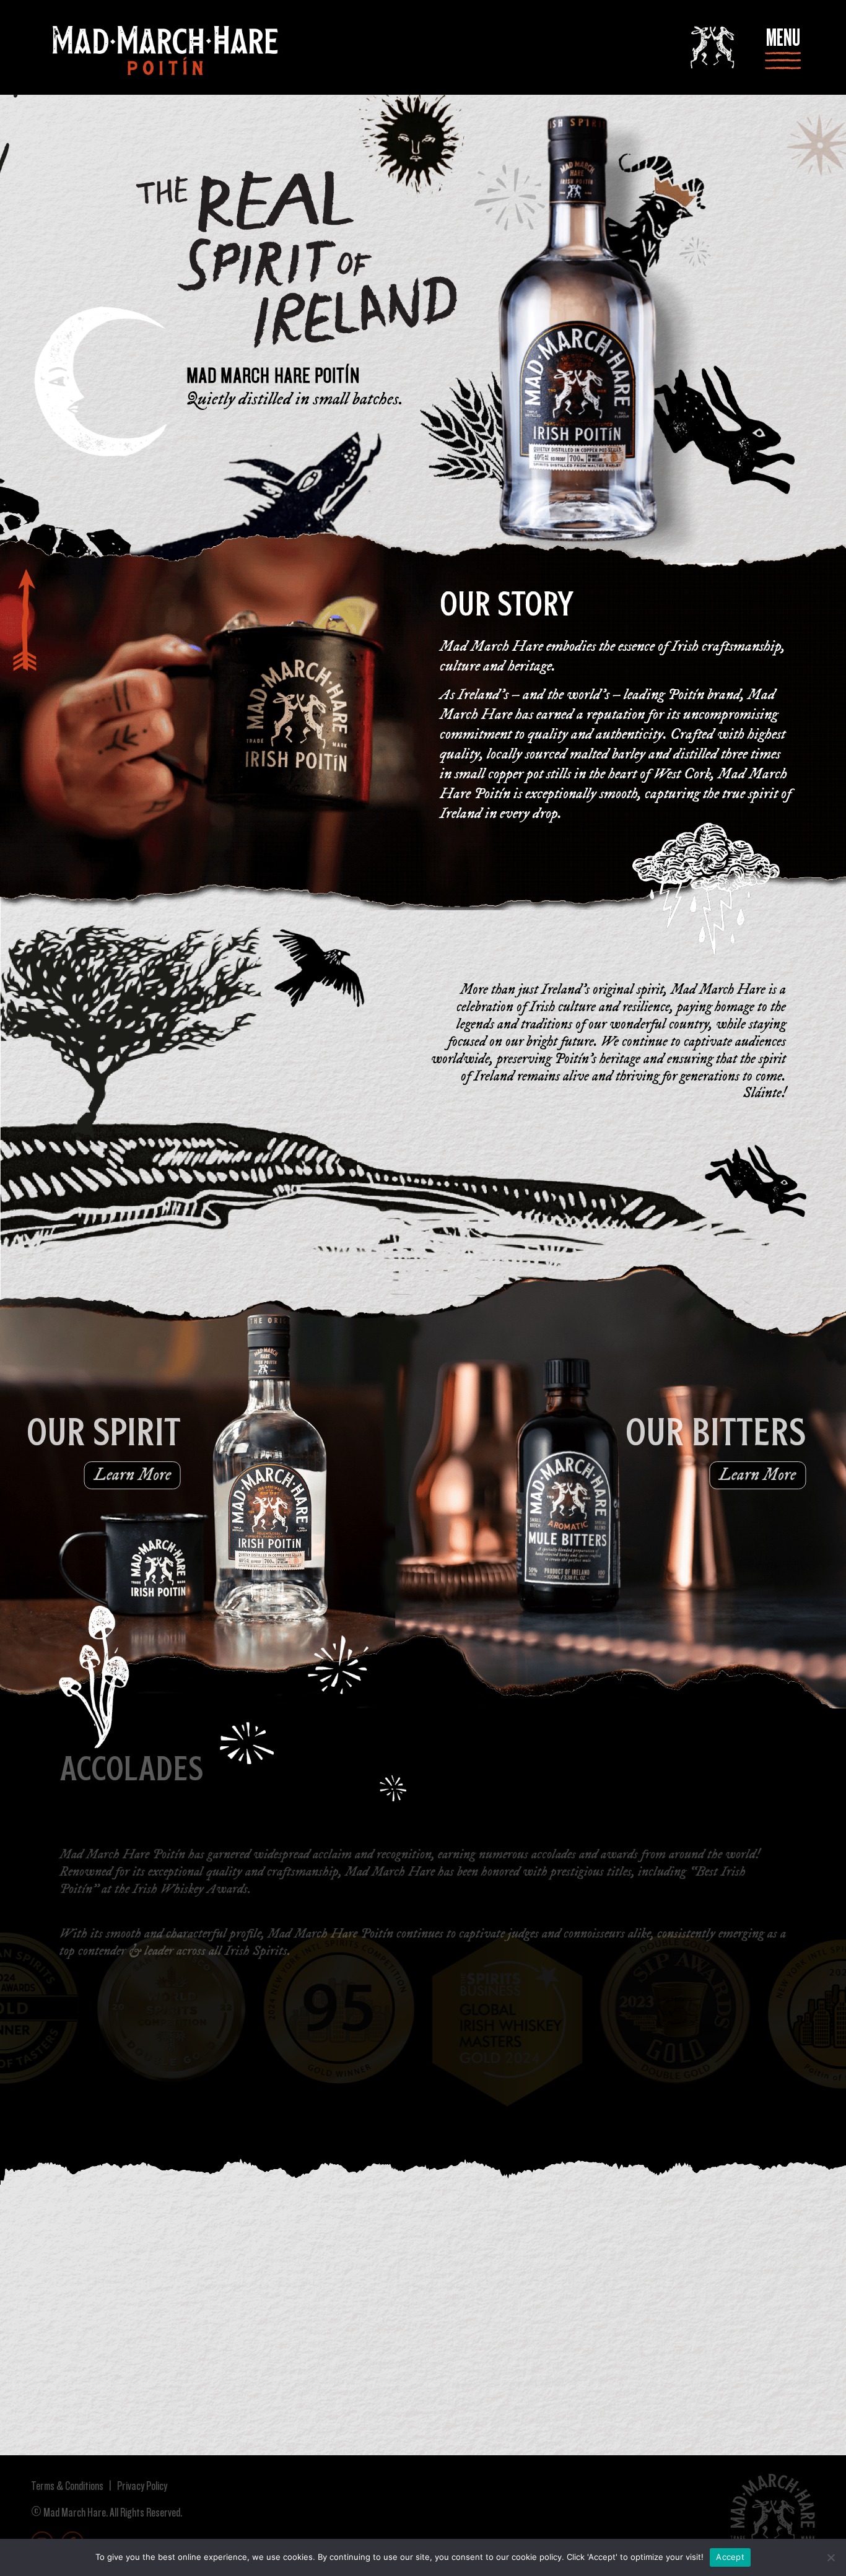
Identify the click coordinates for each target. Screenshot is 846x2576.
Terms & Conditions (67, 2486)
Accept (730, 2557)
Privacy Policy (141, 2486)
